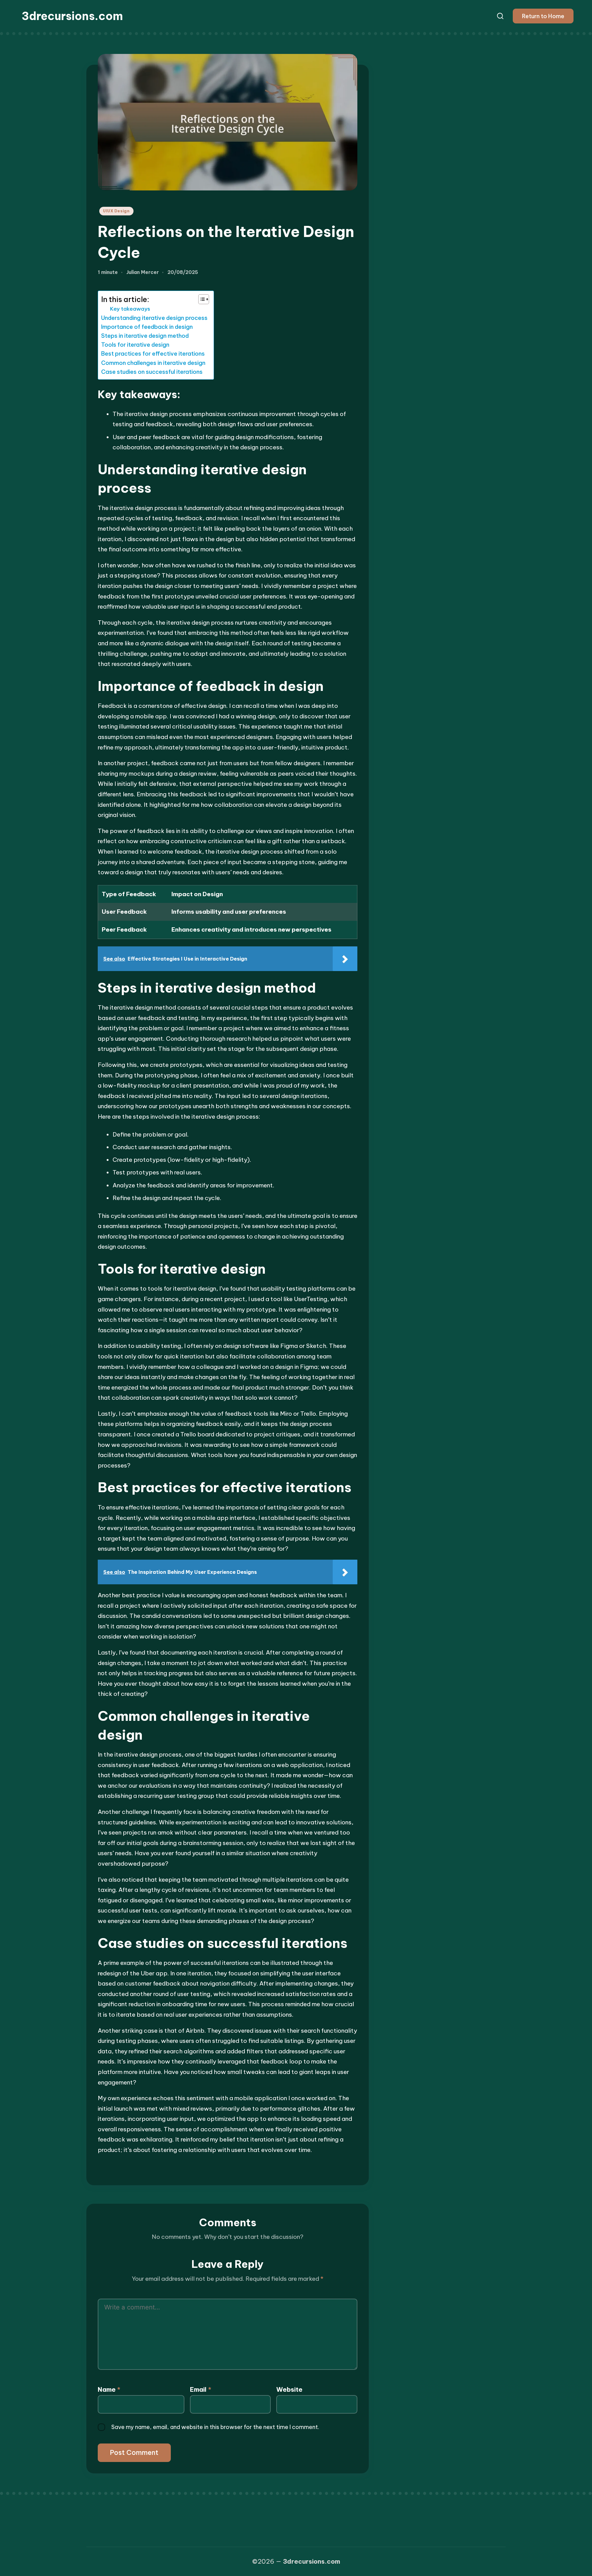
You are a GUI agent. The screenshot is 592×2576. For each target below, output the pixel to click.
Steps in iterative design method (145, 336)
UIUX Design (116, 211)
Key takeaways (130, 309)
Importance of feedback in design (147, 327)
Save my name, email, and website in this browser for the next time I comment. (215, 2427)
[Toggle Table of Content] (201, 299)
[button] (543, 16)
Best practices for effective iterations (153, 354)
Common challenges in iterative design (153, 363)
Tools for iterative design (135, 345)
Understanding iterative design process (154, 318)
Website (289, 2389)
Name (109, 2389)
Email (201, 2389)
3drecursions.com (72, 16)
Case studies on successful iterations (152, 372)
